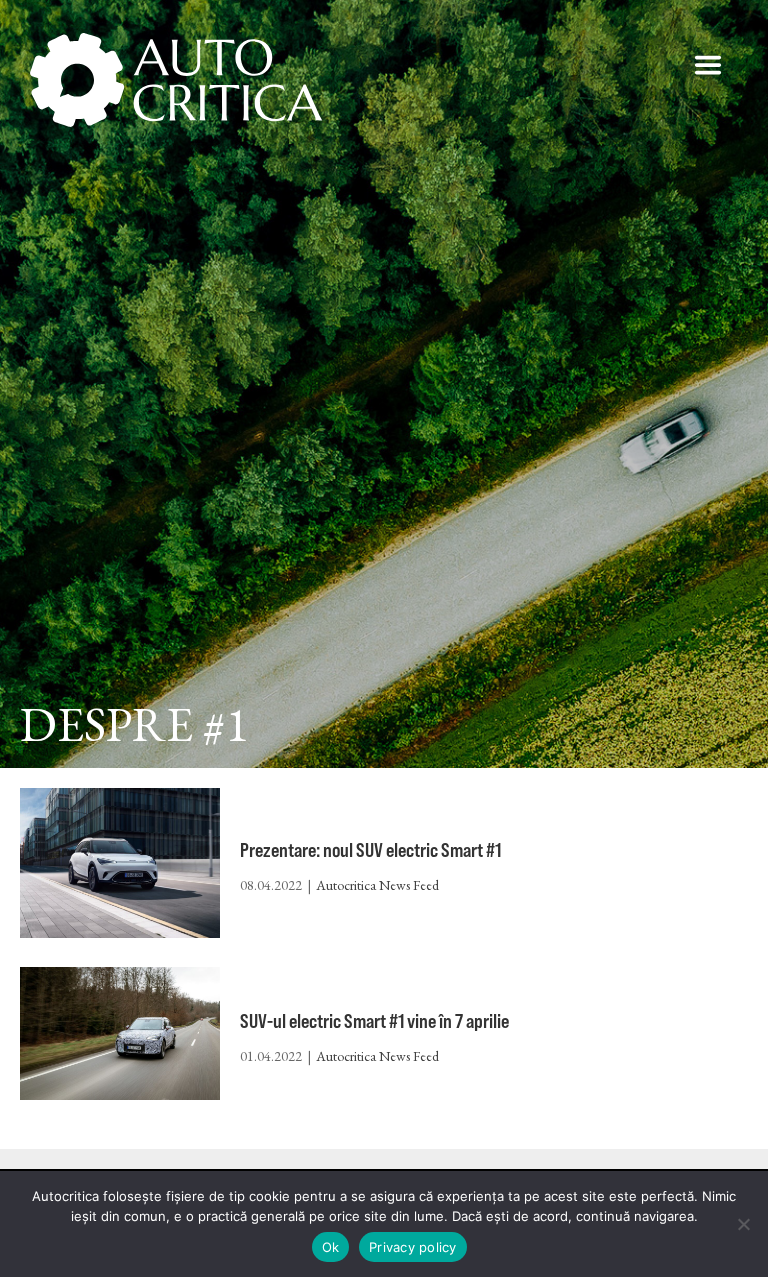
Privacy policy (413, 1247)
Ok (331, 1247)
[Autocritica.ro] (177, 80)
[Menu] (708, 65)
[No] (743, 1224)
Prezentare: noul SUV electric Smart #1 (370, 849)
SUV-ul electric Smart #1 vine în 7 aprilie (374, 1020)
